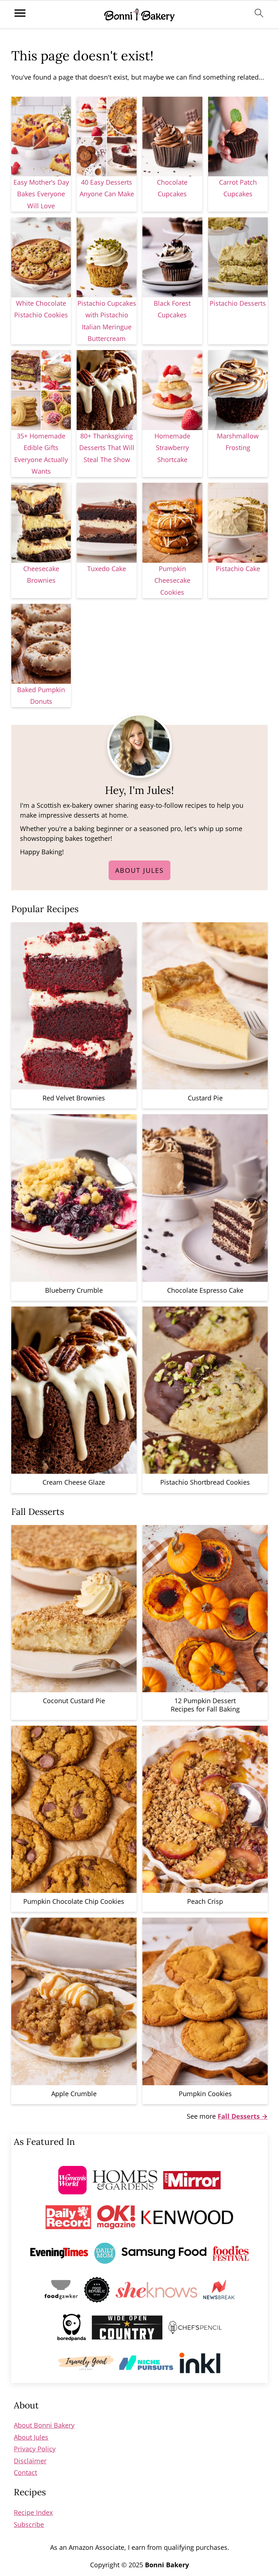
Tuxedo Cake (107, 569)
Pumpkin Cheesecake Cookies (172, 580)
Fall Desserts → (243, 2116)
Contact (25, 2472)
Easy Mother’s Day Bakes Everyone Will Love (41, 194)
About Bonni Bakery (44, 2425)
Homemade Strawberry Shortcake (172, 448)
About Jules (139, 870)
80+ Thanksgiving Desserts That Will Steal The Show (107, 448)
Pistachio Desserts (238, 303)
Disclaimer (30, 2461)
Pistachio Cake (238, 569)
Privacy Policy (35, 2449)
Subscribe (29, 2524)
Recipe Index (33, 2512)
